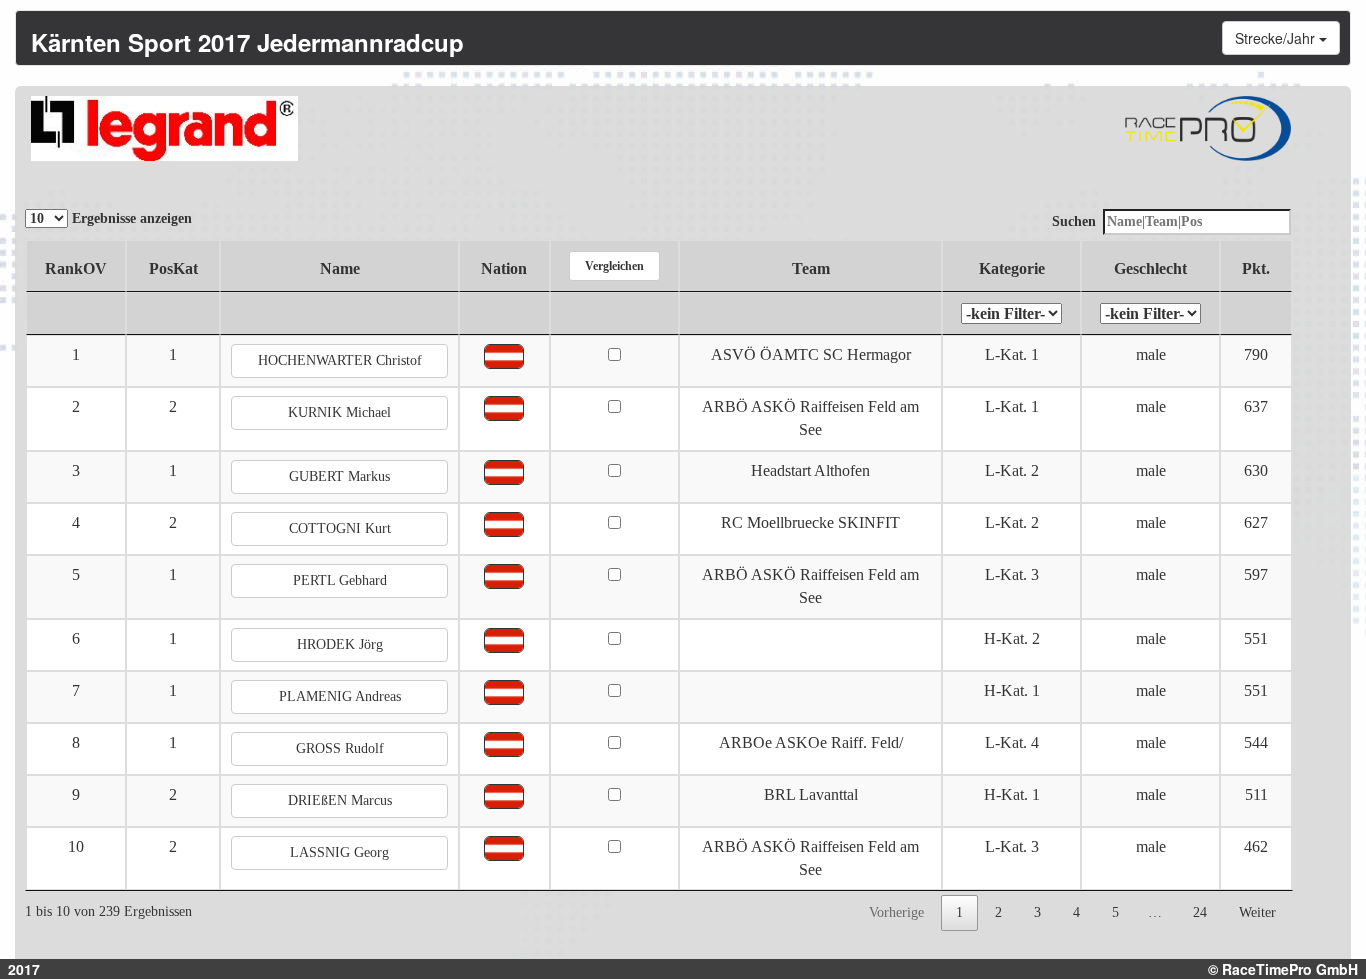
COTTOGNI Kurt (340, 528)
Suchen (1074, 221)
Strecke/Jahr (1277, 38)
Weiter (1257, 912)
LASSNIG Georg (339, 852)
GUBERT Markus (339, 476)
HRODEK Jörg (340, 644)
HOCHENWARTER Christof (340, 360)
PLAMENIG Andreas (340, 696)
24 (1200, 912)
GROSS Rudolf (340, 748)
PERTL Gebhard (340, 580)
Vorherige (896, 912)
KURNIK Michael (339, 412)
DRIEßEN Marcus (340, 800)
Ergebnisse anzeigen (130, 218)
